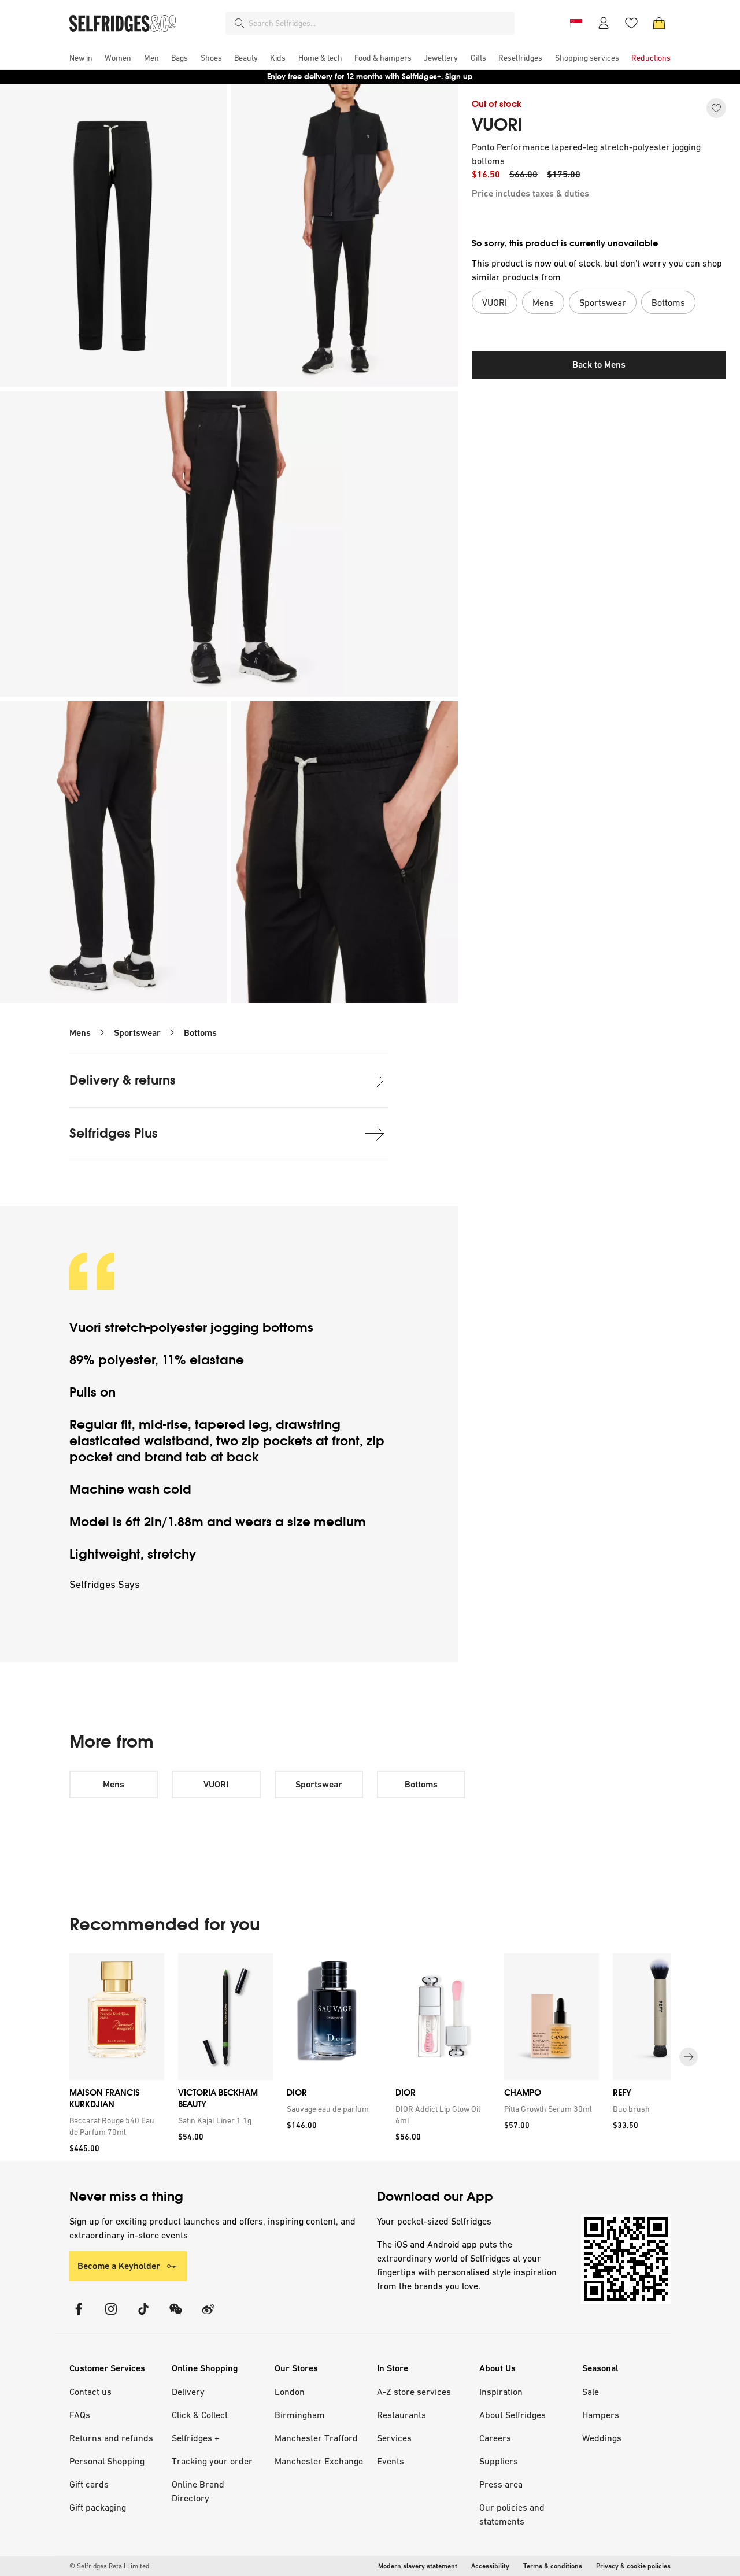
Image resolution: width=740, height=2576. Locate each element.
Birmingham (300, 2415)
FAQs (80, 2415)
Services (394, 2438)
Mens (80, 1033)
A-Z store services (414, 2392)
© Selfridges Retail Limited (109, 2566)
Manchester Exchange (319, 2461)
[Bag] (659, 23)
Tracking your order (212, 2461)
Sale (591, 2392)
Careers (495, 2438)
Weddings (602, 2438)
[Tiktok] (143, 2316)
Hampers (601, 2415)
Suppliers (499, 2461)
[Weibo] (208, 2316)
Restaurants (402, 2415)
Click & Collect (200, 2415)
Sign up (459, 77)
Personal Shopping (107, 2461)
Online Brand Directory (198, 2491)
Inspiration (501, 2392)
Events (391, 2461)
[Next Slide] (689, 2057)
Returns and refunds (111, 2438)
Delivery (188, 2392)
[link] (114, 2126)
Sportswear (137, 1033)
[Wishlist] (631, 23)
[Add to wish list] (716, 108)
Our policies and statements (512, 2514)
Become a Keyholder (119, 2266)
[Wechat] (176, 2316)
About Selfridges (513, 2415)
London (290, 2392)
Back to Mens (599, 364)
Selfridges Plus (114, 1133)
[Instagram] (111, 2316)
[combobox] (379, 23)
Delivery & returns (123, 1080)
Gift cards (89, 2484)
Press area (501, 2484)
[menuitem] (81, 58)
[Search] (239, 23)
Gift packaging (98, 2507)
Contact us (90, 2392)
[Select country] (576, 23)
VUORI (497, 125)
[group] (370, 2057)
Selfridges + (196, 2438)
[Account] (604, 23)
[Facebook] (79, 2316)
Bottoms (200, 1033)
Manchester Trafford (316, 2438)
